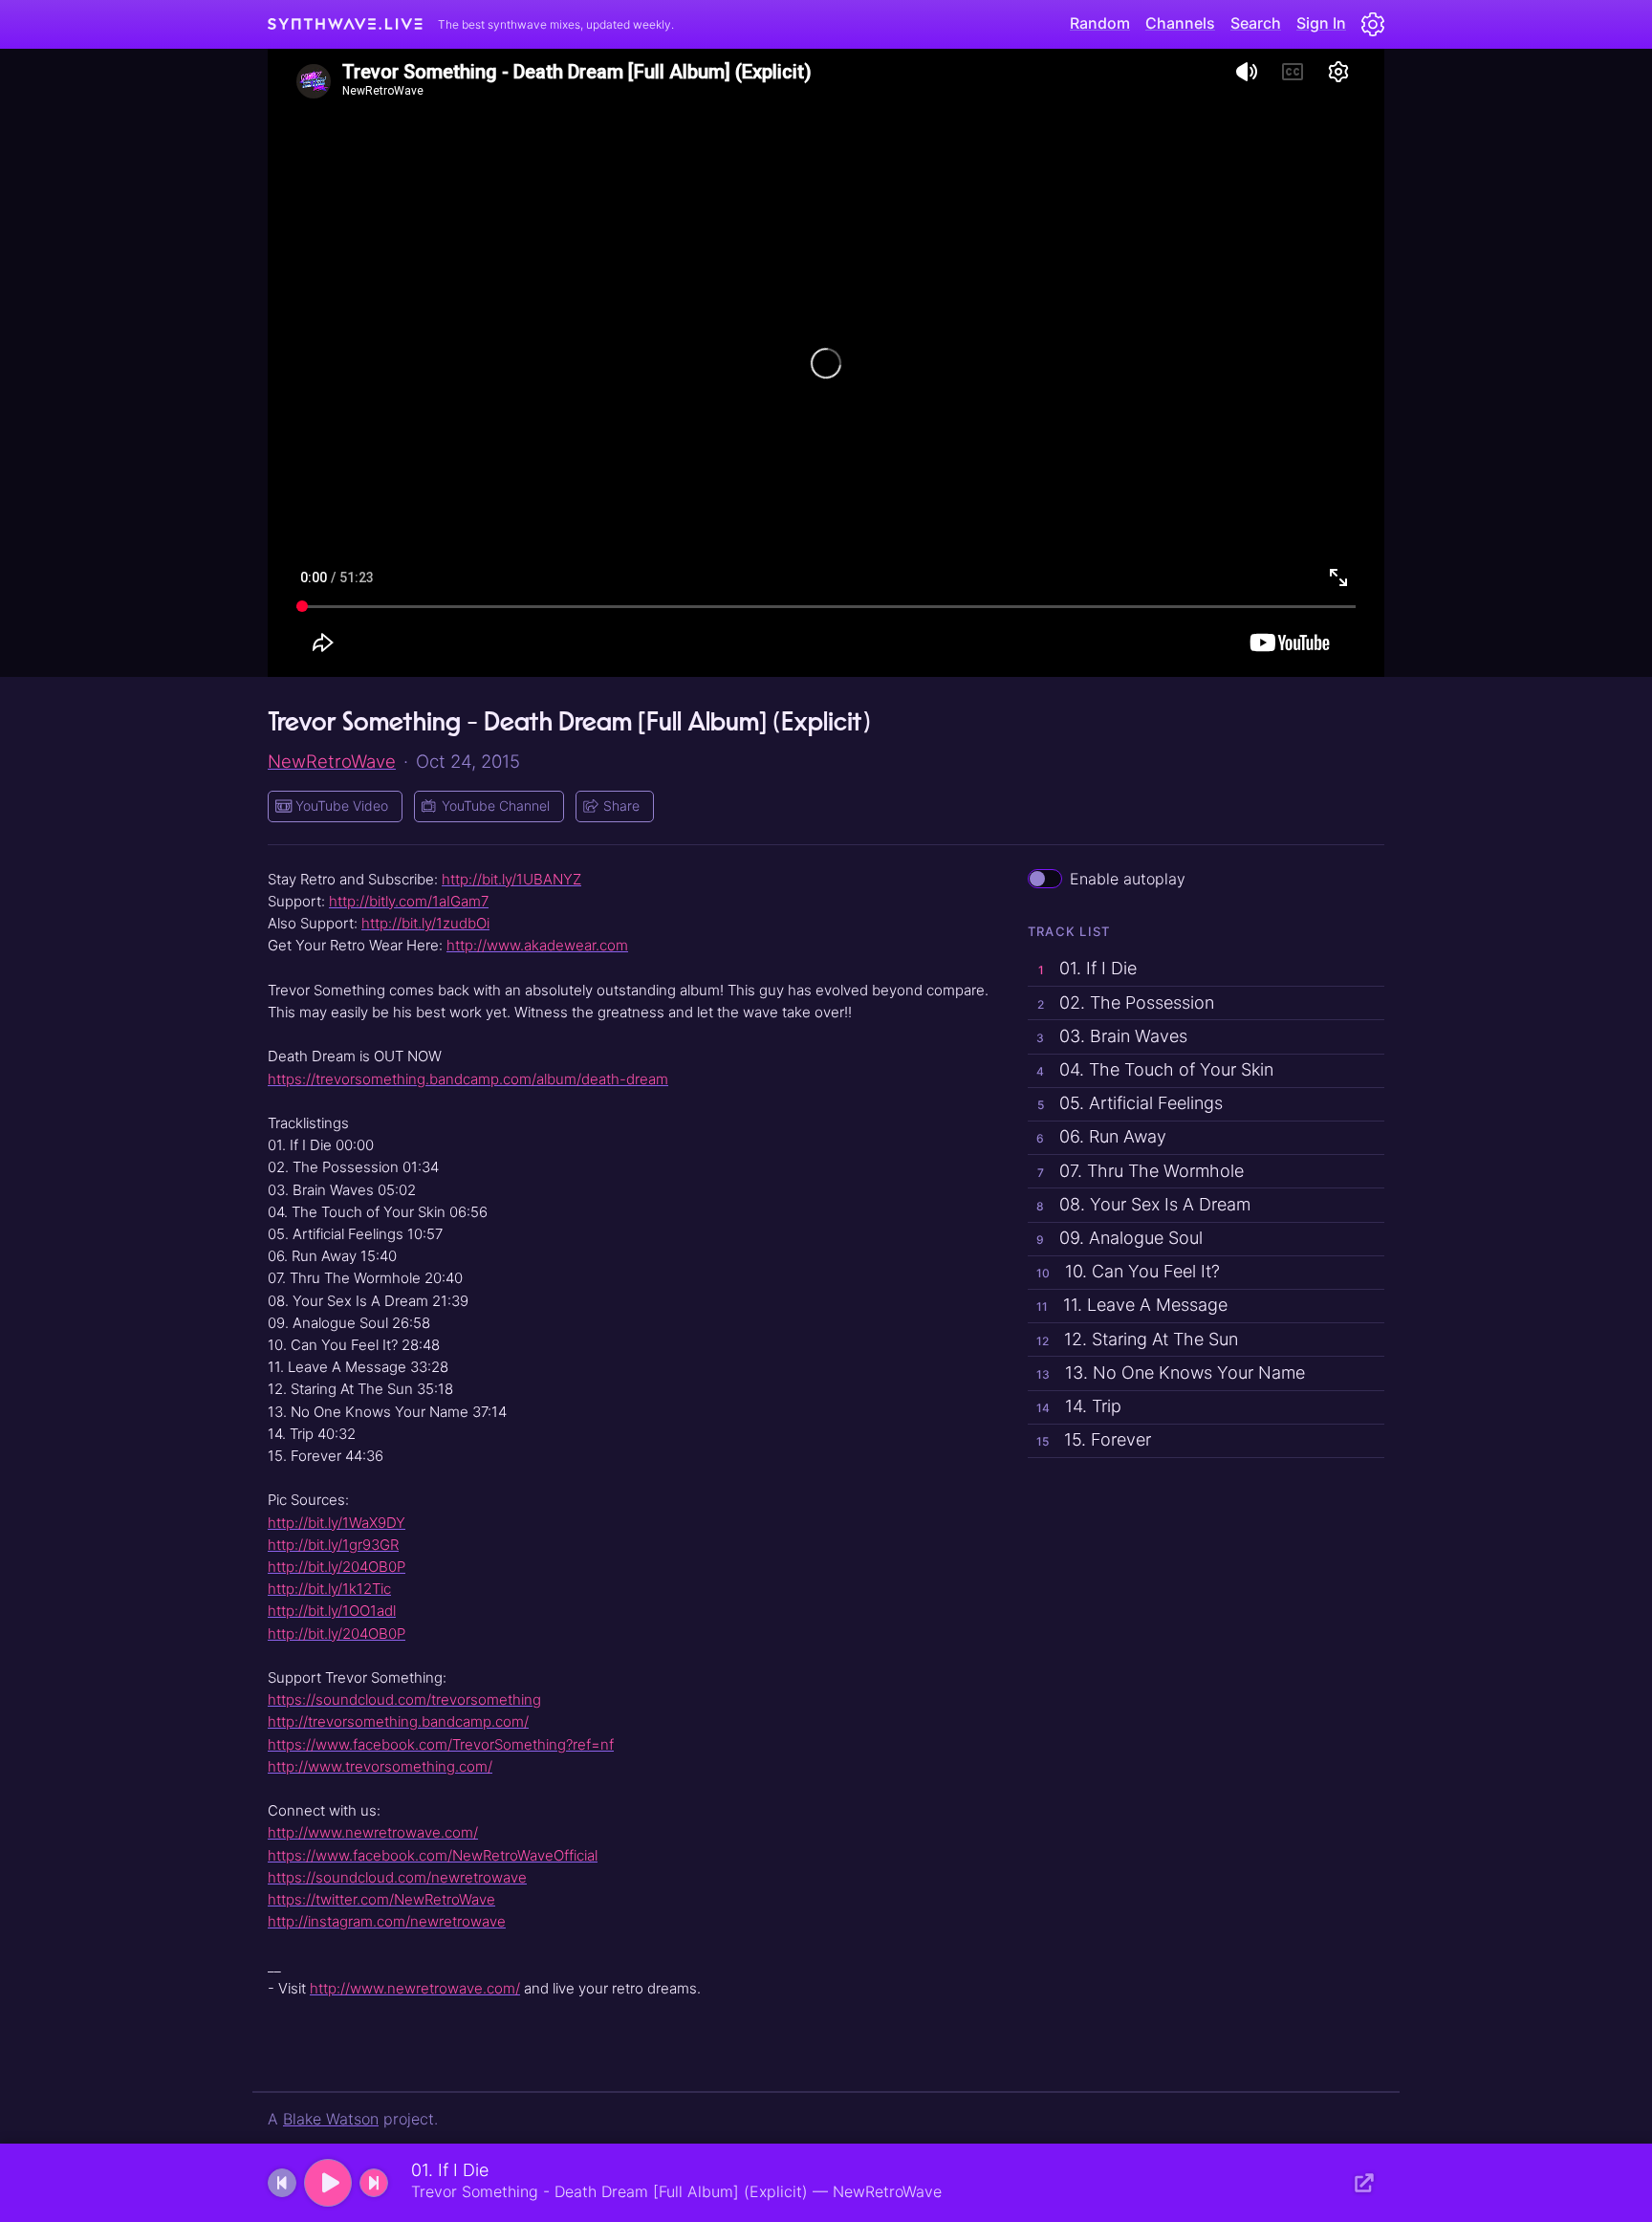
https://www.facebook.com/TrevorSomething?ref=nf (441, 1744)
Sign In (1321, 23)
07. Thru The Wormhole (1141, 1171)
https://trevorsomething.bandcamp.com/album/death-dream (468, 1079)
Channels (1180, 23)
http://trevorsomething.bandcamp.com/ (398, 1721)
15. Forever (1094, 1439)
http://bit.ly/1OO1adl (332, 1611)
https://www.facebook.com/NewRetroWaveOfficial (433, 1855)
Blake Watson (331, 2119)
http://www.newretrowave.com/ (373, 1832)
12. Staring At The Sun (1137, 1339)
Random (1100, 23)
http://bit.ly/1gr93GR (333, 1545)
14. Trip (1079, 1406)
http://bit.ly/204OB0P (337, 1567)
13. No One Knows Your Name (1171, 1372)
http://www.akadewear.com (537, 945)
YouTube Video (342, 806)
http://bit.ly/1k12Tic (329, 1589)
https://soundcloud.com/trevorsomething (404, 1699)
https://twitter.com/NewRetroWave (381, 1899)
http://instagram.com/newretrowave (387, 1921)
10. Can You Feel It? (1128, 1271)
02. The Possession (1126, 1002)
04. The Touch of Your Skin (1155, 1069)
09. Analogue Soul (1119, 1238)
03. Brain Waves (1112, 1036)
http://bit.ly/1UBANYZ (511, 879)
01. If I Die (1087, 968)
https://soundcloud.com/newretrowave (397, 1877)
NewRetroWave (332, 761)
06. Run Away (1101, 1136)
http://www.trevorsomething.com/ (380, 1766)
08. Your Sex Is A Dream (1143, 1204)
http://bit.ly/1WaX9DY (337, 1523)
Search (1256, 23)
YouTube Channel (496, 806)
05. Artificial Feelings (1130, 1103)
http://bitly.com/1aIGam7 (409, 901)
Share (621, 806)
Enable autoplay (1128, 879)
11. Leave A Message (1132, 1305)
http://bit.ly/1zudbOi (425, 923)
